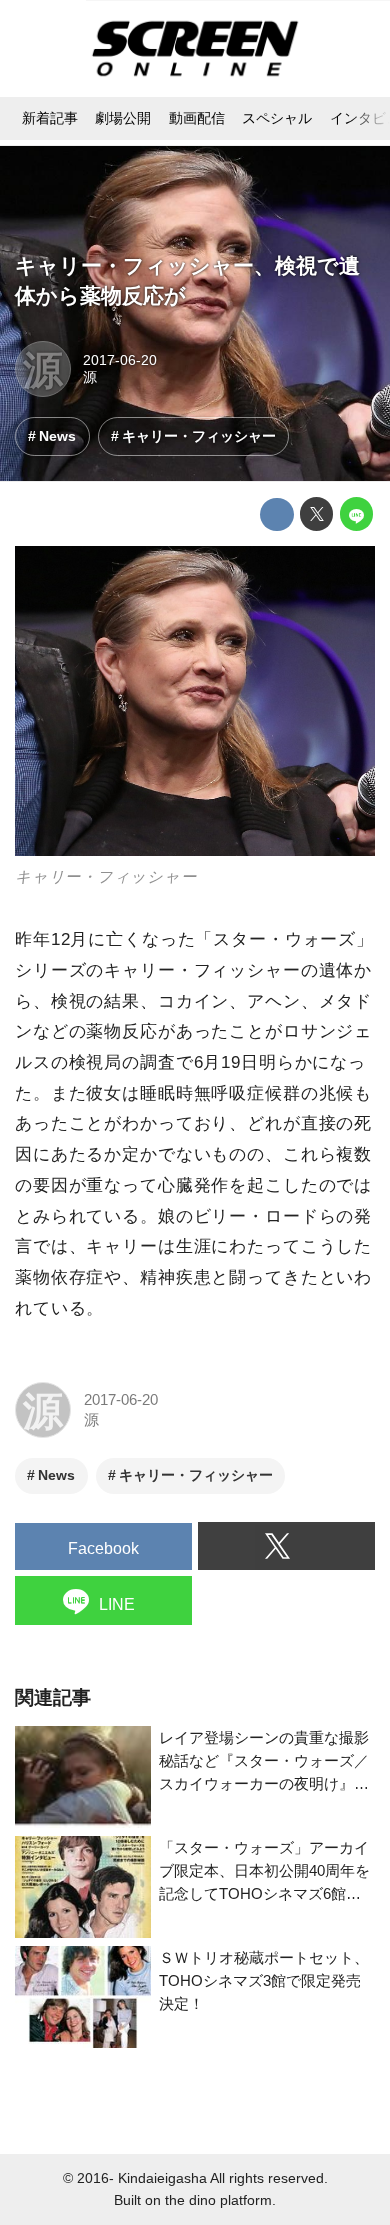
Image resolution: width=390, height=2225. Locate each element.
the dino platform (218, 2200)
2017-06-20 (120, 360)
